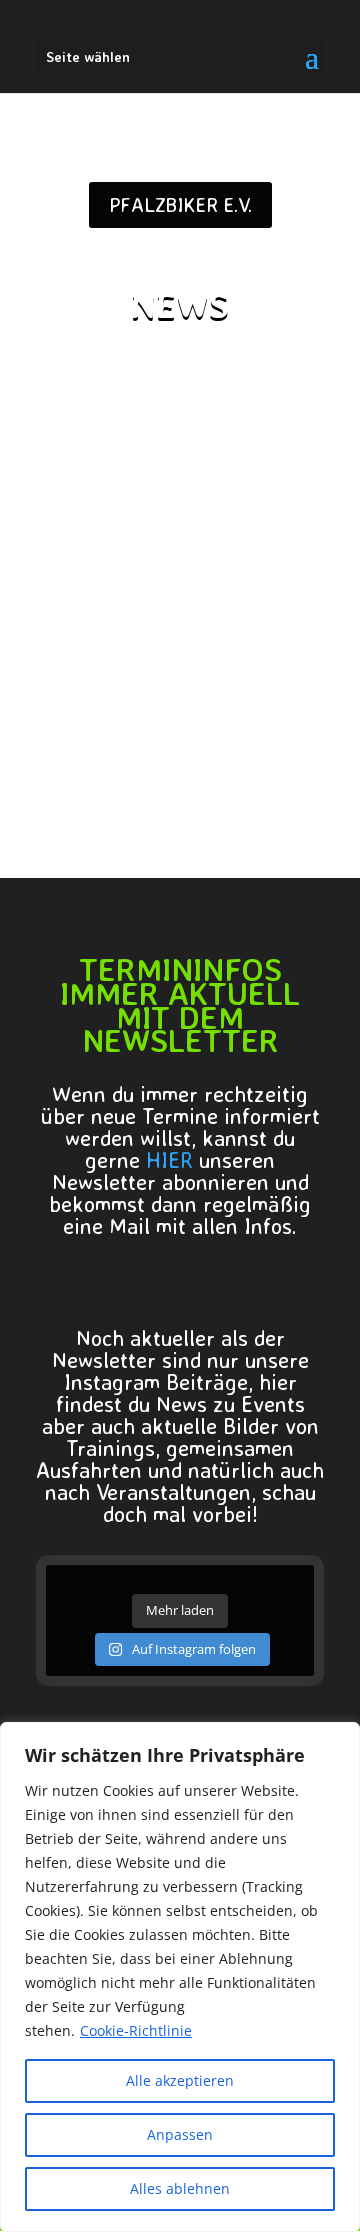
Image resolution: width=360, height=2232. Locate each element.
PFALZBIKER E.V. (180, 204)
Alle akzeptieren (180, 2080)
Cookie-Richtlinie (136, 2030)
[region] (180, 1977)
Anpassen (180, 2134)
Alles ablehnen (180, 2188)
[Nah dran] (339, 1739)
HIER (169, 1159)
